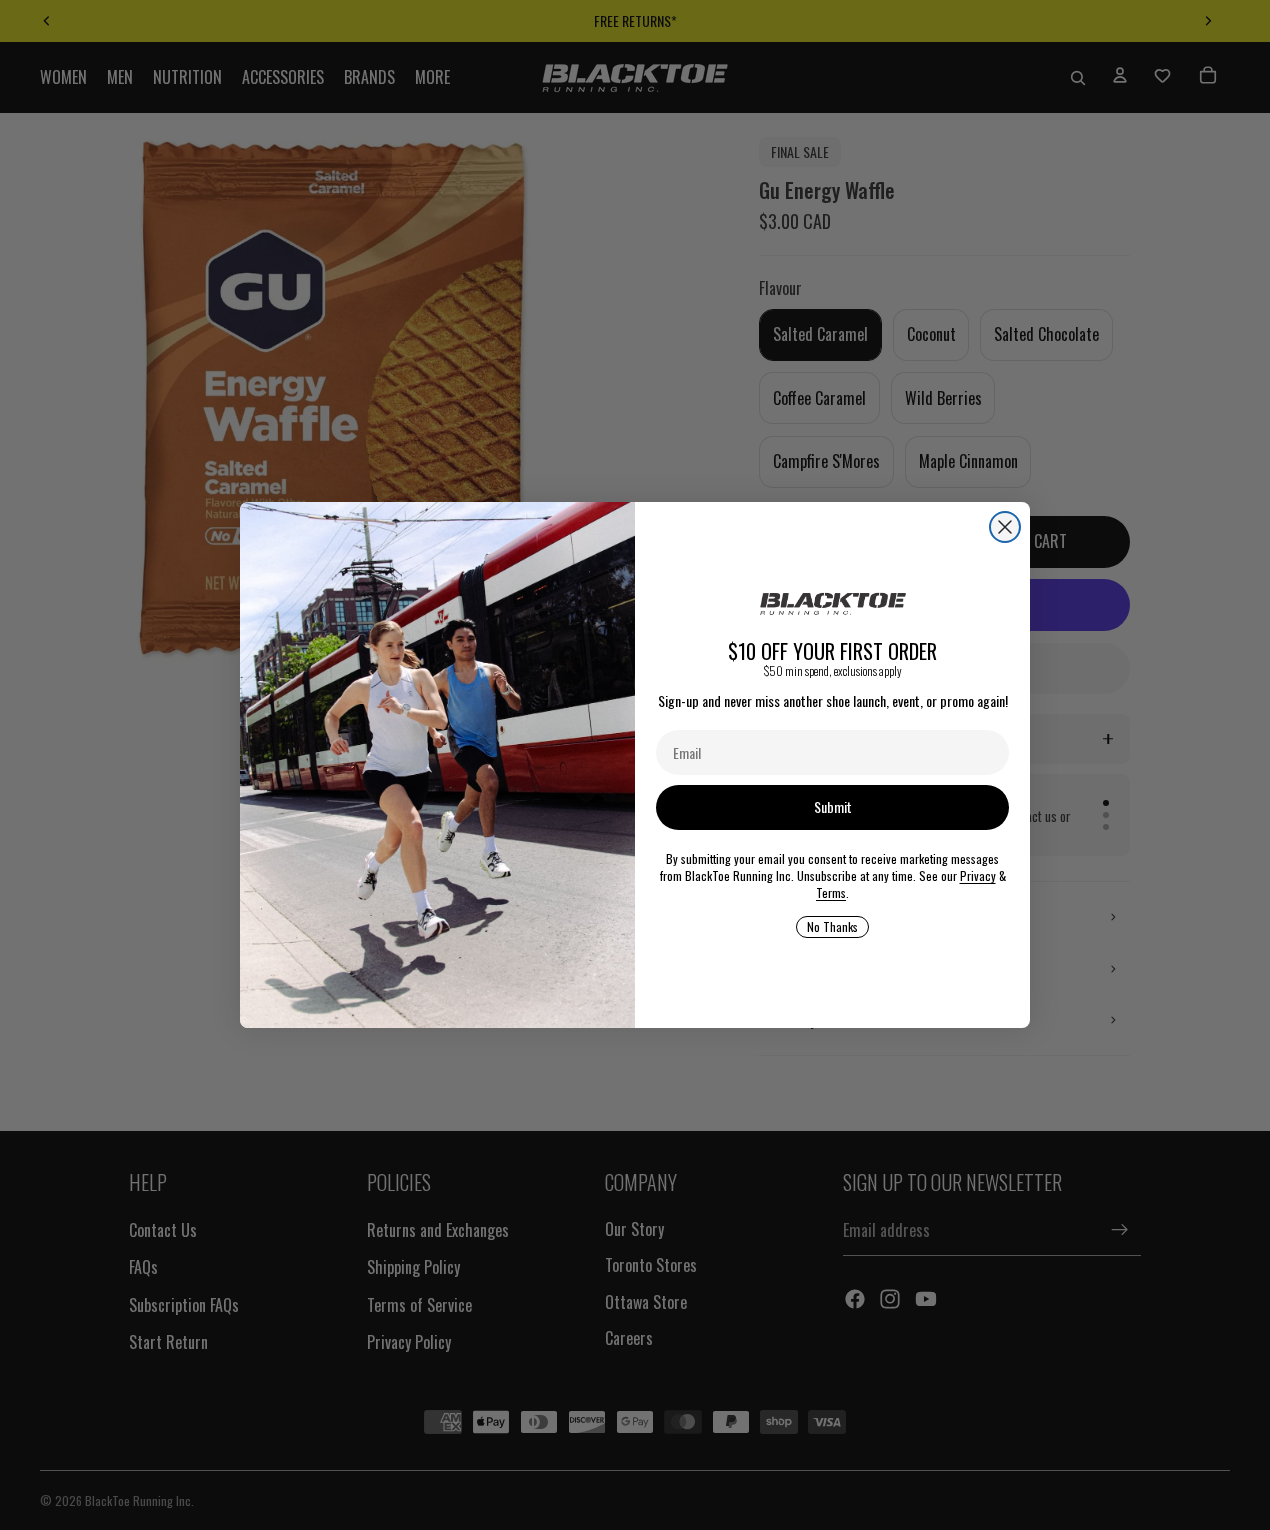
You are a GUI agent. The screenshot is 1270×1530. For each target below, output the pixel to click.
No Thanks (832, 926)
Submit (833, 806)
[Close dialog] (1005, 527)
